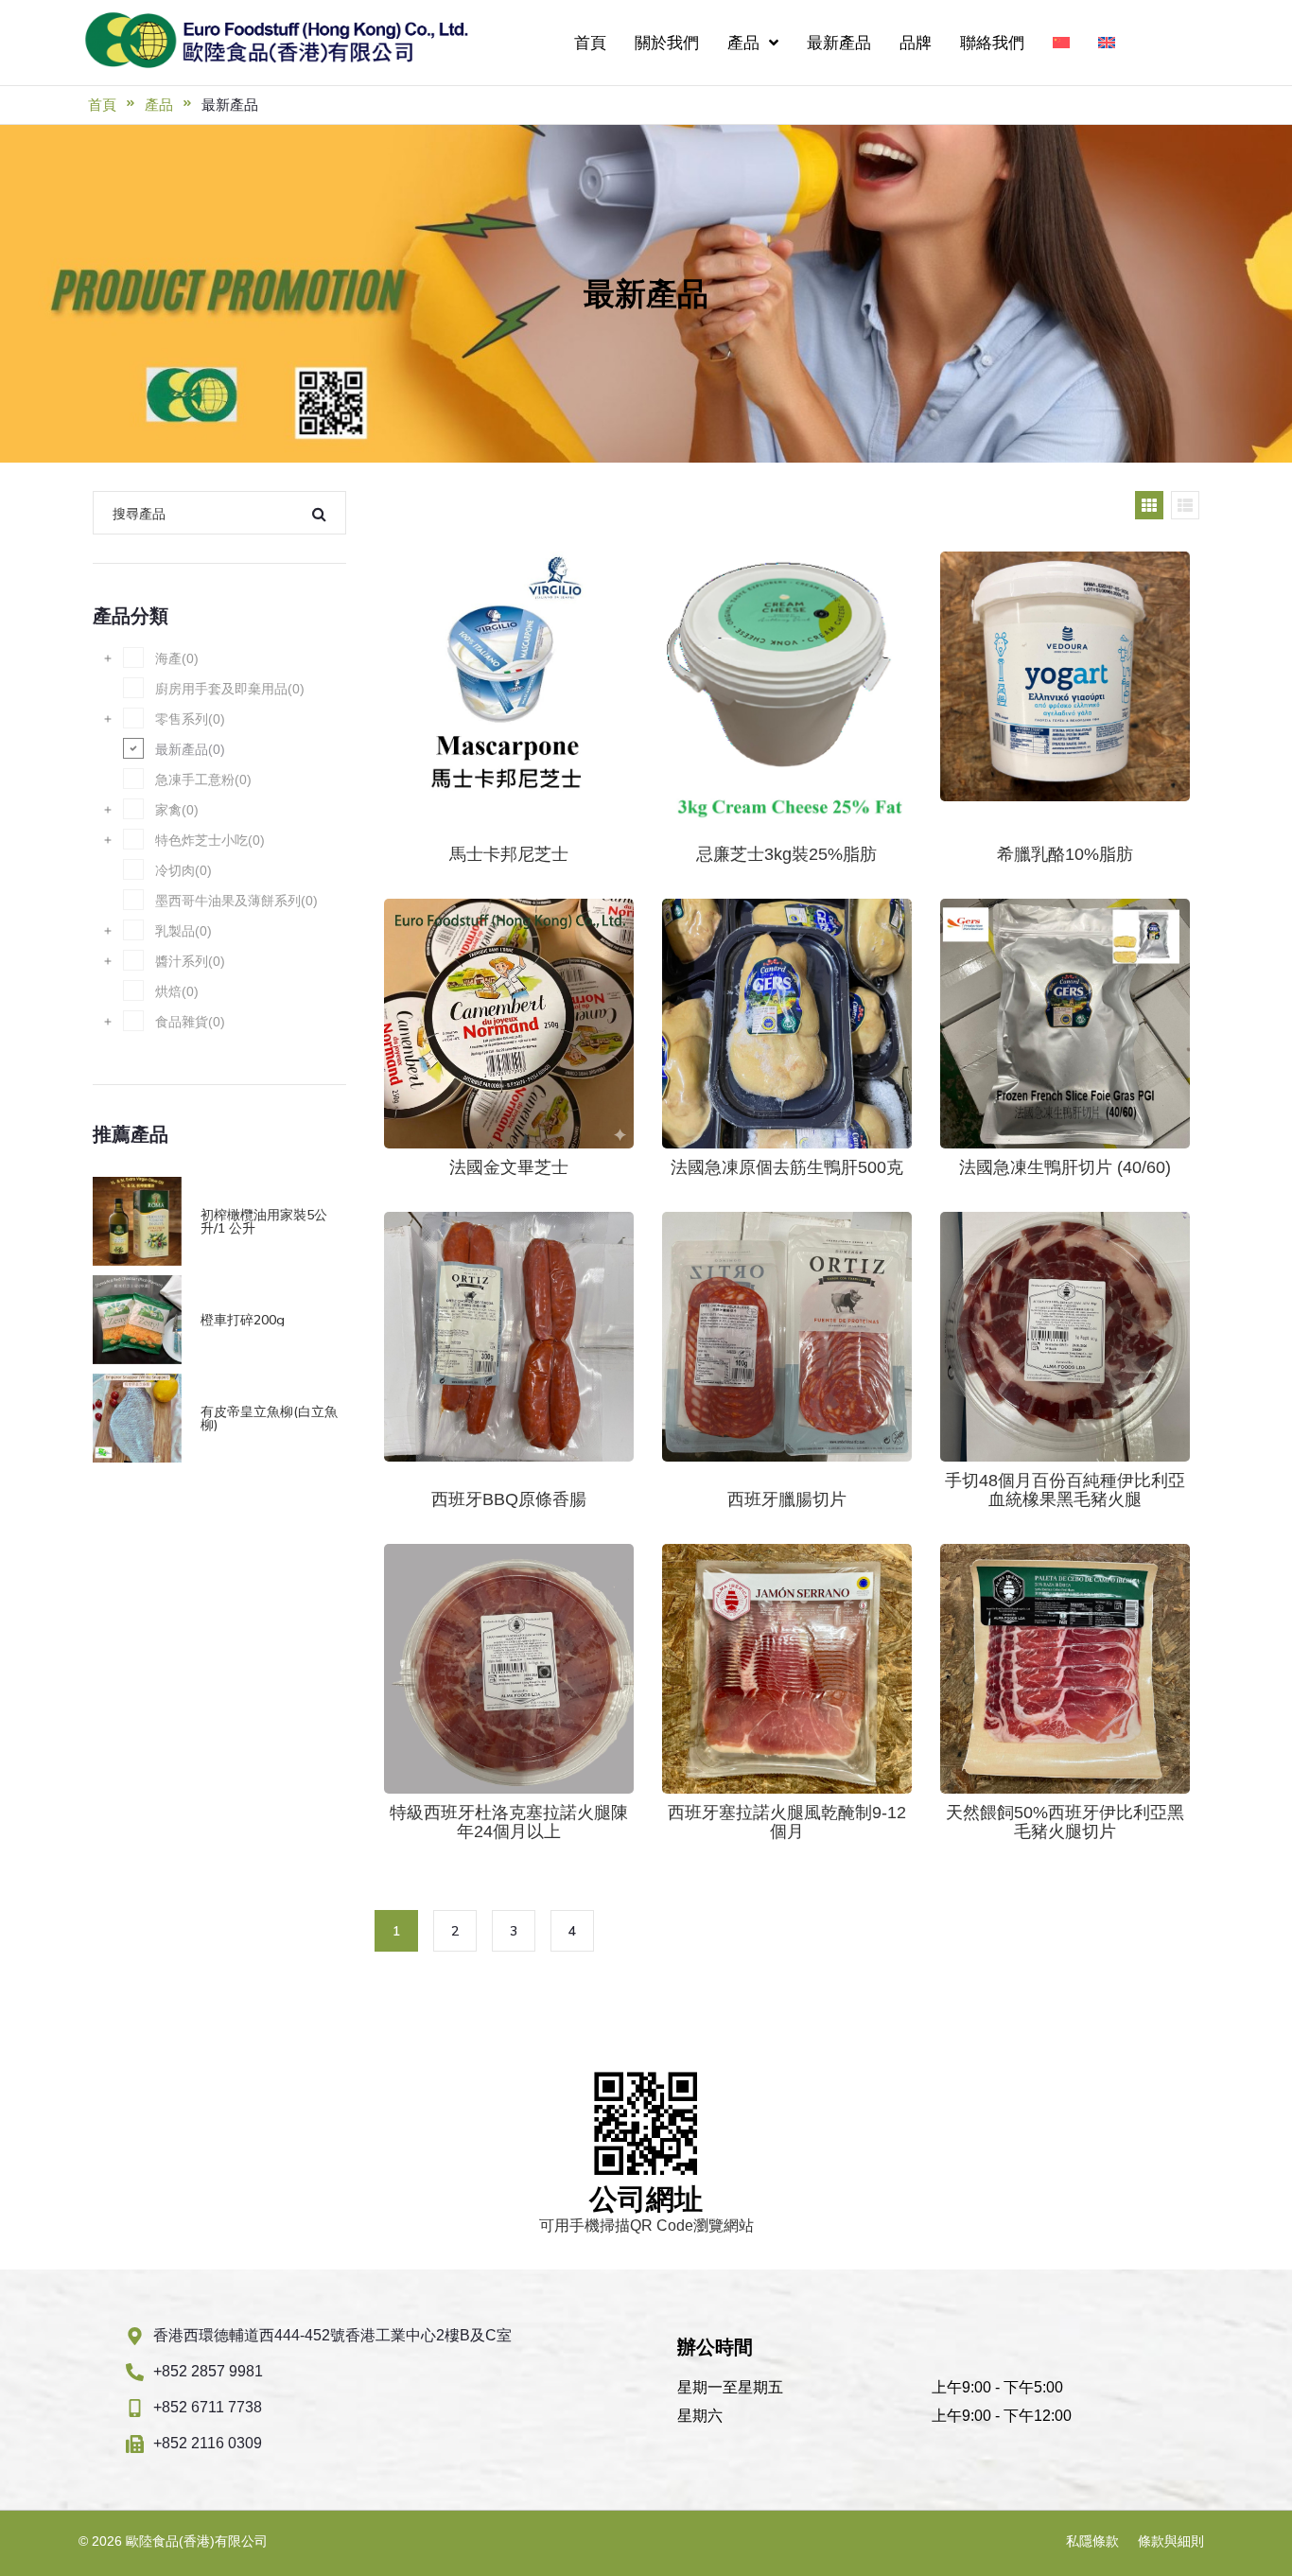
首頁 (102, 105)
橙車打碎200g (243, 1320)
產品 (159, 105)
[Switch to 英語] (1107, 43)
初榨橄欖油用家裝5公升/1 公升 (264, 1221)
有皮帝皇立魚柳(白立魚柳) (269, 1418)
